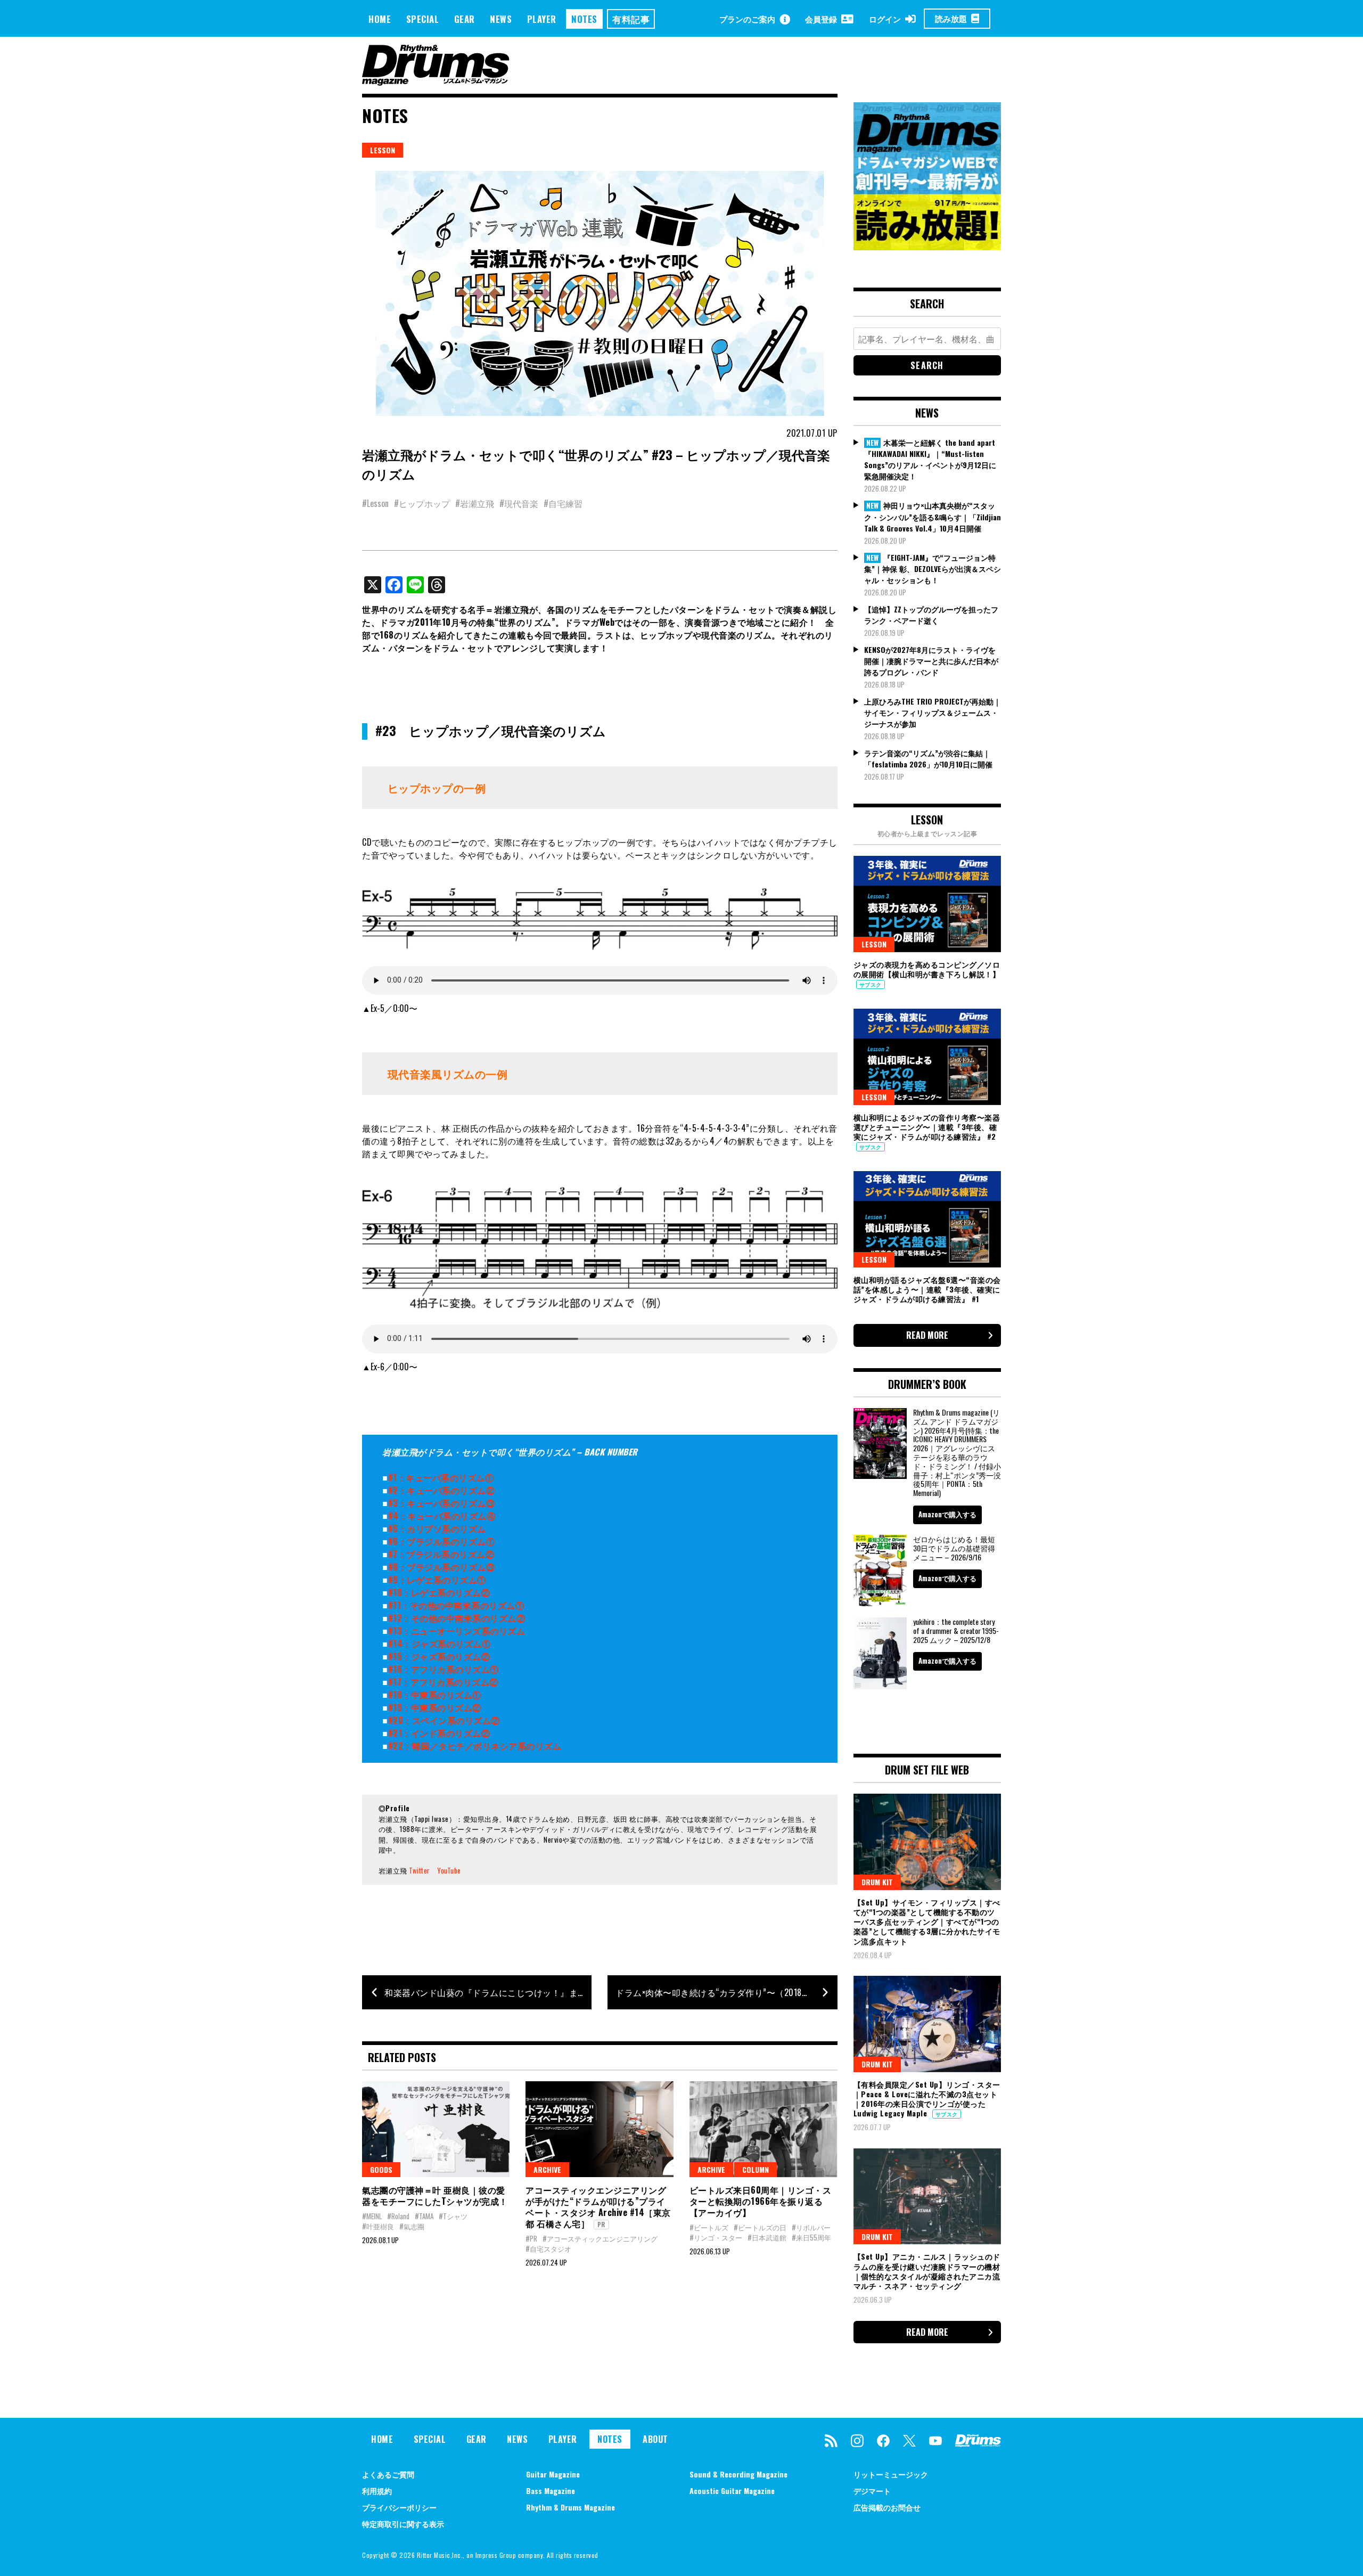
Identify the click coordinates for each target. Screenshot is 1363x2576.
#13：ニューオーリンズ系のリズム (457, 1631)
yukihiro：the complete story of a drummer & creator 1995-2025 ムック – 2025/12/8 (956, 1630)
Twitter (420, 1870)
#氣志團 (412, 2226)
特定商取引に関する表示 (403, 2524)
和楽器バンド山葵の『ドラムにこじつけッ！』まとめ (488, 1992)
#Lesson (375, 503)
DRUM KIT (877, 1882)
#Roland (398, 2216)
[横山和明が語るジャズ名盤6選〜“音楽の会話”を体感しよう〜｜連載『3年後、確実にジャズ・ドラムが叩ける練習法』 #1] (927, 1219)
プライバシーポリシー (399, 2507)
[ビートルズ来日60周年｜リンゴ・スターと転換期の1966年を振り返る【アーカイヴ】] (763, 2129)
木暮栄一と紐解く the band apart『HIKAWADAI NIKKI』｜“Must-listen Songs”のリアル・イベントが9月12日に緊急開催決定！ (930, 459)
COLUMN (756, 2169)
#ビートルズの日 (760, 2227)
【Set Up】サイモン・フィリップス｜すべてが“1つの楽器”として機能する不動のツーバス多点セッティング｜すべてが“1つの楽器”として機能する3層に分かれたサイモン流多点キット (927, 1921)
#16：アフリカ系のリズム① (444, 1669)
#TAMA (424, 2216)
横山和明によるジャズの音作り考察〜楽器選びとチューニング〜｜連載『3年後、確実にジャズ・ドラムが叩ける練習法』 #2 (927, 1127)
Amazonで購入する (947, 1514)
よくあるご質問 (388, 2474)
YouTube (449, 1870)
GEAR (465, 19)
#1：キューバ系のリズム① (441, 1477)
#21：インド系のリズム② (439, 1733)
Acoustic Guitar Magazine (732, 2491)
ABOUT (655, 2439)
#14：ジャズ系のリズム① (440, 1643)
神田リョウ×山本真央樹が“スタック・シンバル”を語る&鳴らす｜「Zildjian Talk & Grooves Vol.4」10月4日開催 (933, 517)
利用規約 (377, 2491)
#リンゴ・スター (716, 2237)
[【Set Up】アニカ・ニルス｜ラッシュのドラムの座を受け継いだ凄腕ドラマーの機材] (927, 2196)
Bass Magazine (551, 2491)
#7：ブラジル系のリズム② (441, 1554)
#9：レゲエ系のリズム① (437, 1580)
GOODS (381, 2169)
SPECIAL (423, 19)
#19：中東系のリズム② (435, 1707)
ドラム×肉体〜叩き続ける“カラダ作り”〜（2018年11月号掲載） (726, 1992)
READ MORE (927, 1335)
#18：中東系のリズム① (435, 1695)
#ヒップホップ (422, 503)
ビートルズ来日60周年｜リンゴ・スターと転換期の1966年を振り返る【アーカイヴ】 (761, 2201)
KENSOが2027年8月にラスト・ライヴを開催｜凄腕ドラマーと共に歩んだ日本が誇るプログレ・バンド (931, 661)
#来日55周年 (811, 2237)
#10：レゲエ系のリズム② (439, 1592)
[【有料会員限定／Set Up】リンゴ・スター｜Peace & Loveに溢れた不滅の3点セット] (927, 2024)
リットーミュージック (891, 2474)
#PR (531, 2238)
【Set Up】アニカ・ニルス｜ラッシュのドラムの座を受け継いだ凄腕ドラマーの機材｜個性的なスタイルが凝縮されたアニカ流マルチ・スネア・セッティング (927, 2271)
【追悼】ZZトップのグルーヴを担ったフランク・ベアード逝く (931, 615)
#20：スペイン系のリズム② (444, 1720)
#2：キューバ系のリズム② (442, 1490)
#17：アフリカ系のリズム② (443, 1682)
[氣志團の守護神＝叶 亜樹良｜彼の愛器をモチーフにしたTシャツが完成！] (436, 2129)
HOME (380, 19)
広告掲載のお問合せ (887, 2507)
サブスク (871, 984)
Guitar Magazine (553, 2474)
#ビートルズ (709, 2227)
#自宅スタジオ (548, 2248)
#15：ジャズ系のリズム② (439, 1656)
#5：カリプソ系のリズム (437, 1528)
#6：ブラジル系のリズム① (442, 1541)
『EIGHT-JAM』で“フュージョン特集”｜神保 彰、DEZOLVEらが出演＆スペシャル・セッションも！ (933, 569)
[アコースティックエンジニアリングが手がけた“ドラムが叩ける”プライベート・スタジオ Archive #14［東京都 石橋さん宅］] (599, 2129)
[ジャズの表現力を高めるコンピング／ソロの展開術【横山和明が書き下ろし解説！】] (927, 904)
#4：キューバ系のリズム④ (442, 1516)
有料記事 (631, 19)
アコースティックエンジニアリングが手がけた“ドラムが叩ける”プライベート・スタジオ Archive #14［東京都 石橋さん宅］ (598, 2206)
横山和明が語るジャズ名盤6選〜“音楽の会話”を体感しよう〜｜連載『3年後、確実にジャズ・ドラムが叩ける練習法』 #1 (927, 1289)
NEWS (501, 19)
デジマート (872, 2491)
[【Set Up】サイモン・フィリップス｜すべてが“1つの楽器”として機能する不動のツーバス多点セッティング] (927, 1842)
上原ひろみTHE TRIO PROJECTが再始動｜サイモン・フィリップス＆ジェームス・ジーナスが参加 (933, 712)
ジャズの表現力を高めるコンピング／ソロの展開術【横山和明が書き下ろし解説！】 (927, 969)
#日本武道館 (767, 2237)
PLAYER (542, 19)
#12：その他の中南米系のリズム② (457, 1618)
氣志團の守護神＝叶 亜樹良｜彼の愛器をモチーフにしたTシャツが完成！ (435, 2195)
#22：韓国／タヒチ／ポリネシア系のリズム (475, 1746)
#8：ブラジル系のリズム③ (442, 1567)
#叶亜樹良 (378, 2226)
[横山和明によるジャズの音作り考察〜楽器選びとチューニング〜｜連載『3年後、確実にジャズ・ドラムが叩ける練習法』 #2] (927, 1057)
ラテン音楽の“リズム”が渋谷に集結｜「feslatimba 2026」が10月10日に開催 (928, 758)
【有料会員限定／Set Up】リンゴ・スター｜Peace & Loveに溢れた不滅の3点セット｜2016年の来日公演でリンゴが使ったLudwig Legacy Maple (927, 2099)
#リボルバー (811, 2227)
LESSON (383, 150)
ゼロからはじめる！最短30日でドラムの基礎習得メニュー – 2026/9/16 (954, 1548)
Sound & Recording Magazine (738, 2474)
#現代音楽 (519, 503)
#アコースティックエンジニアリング (600, 2238)
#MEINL (372, 2216)
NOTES (584, 19)
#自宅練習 (563, 503)
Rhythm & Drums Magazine (570, 2507)
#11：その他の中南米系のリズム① (456, 1605)
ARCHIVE (547, 2169)
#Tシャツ (453, 2216)
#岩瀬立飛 (475, 503)
